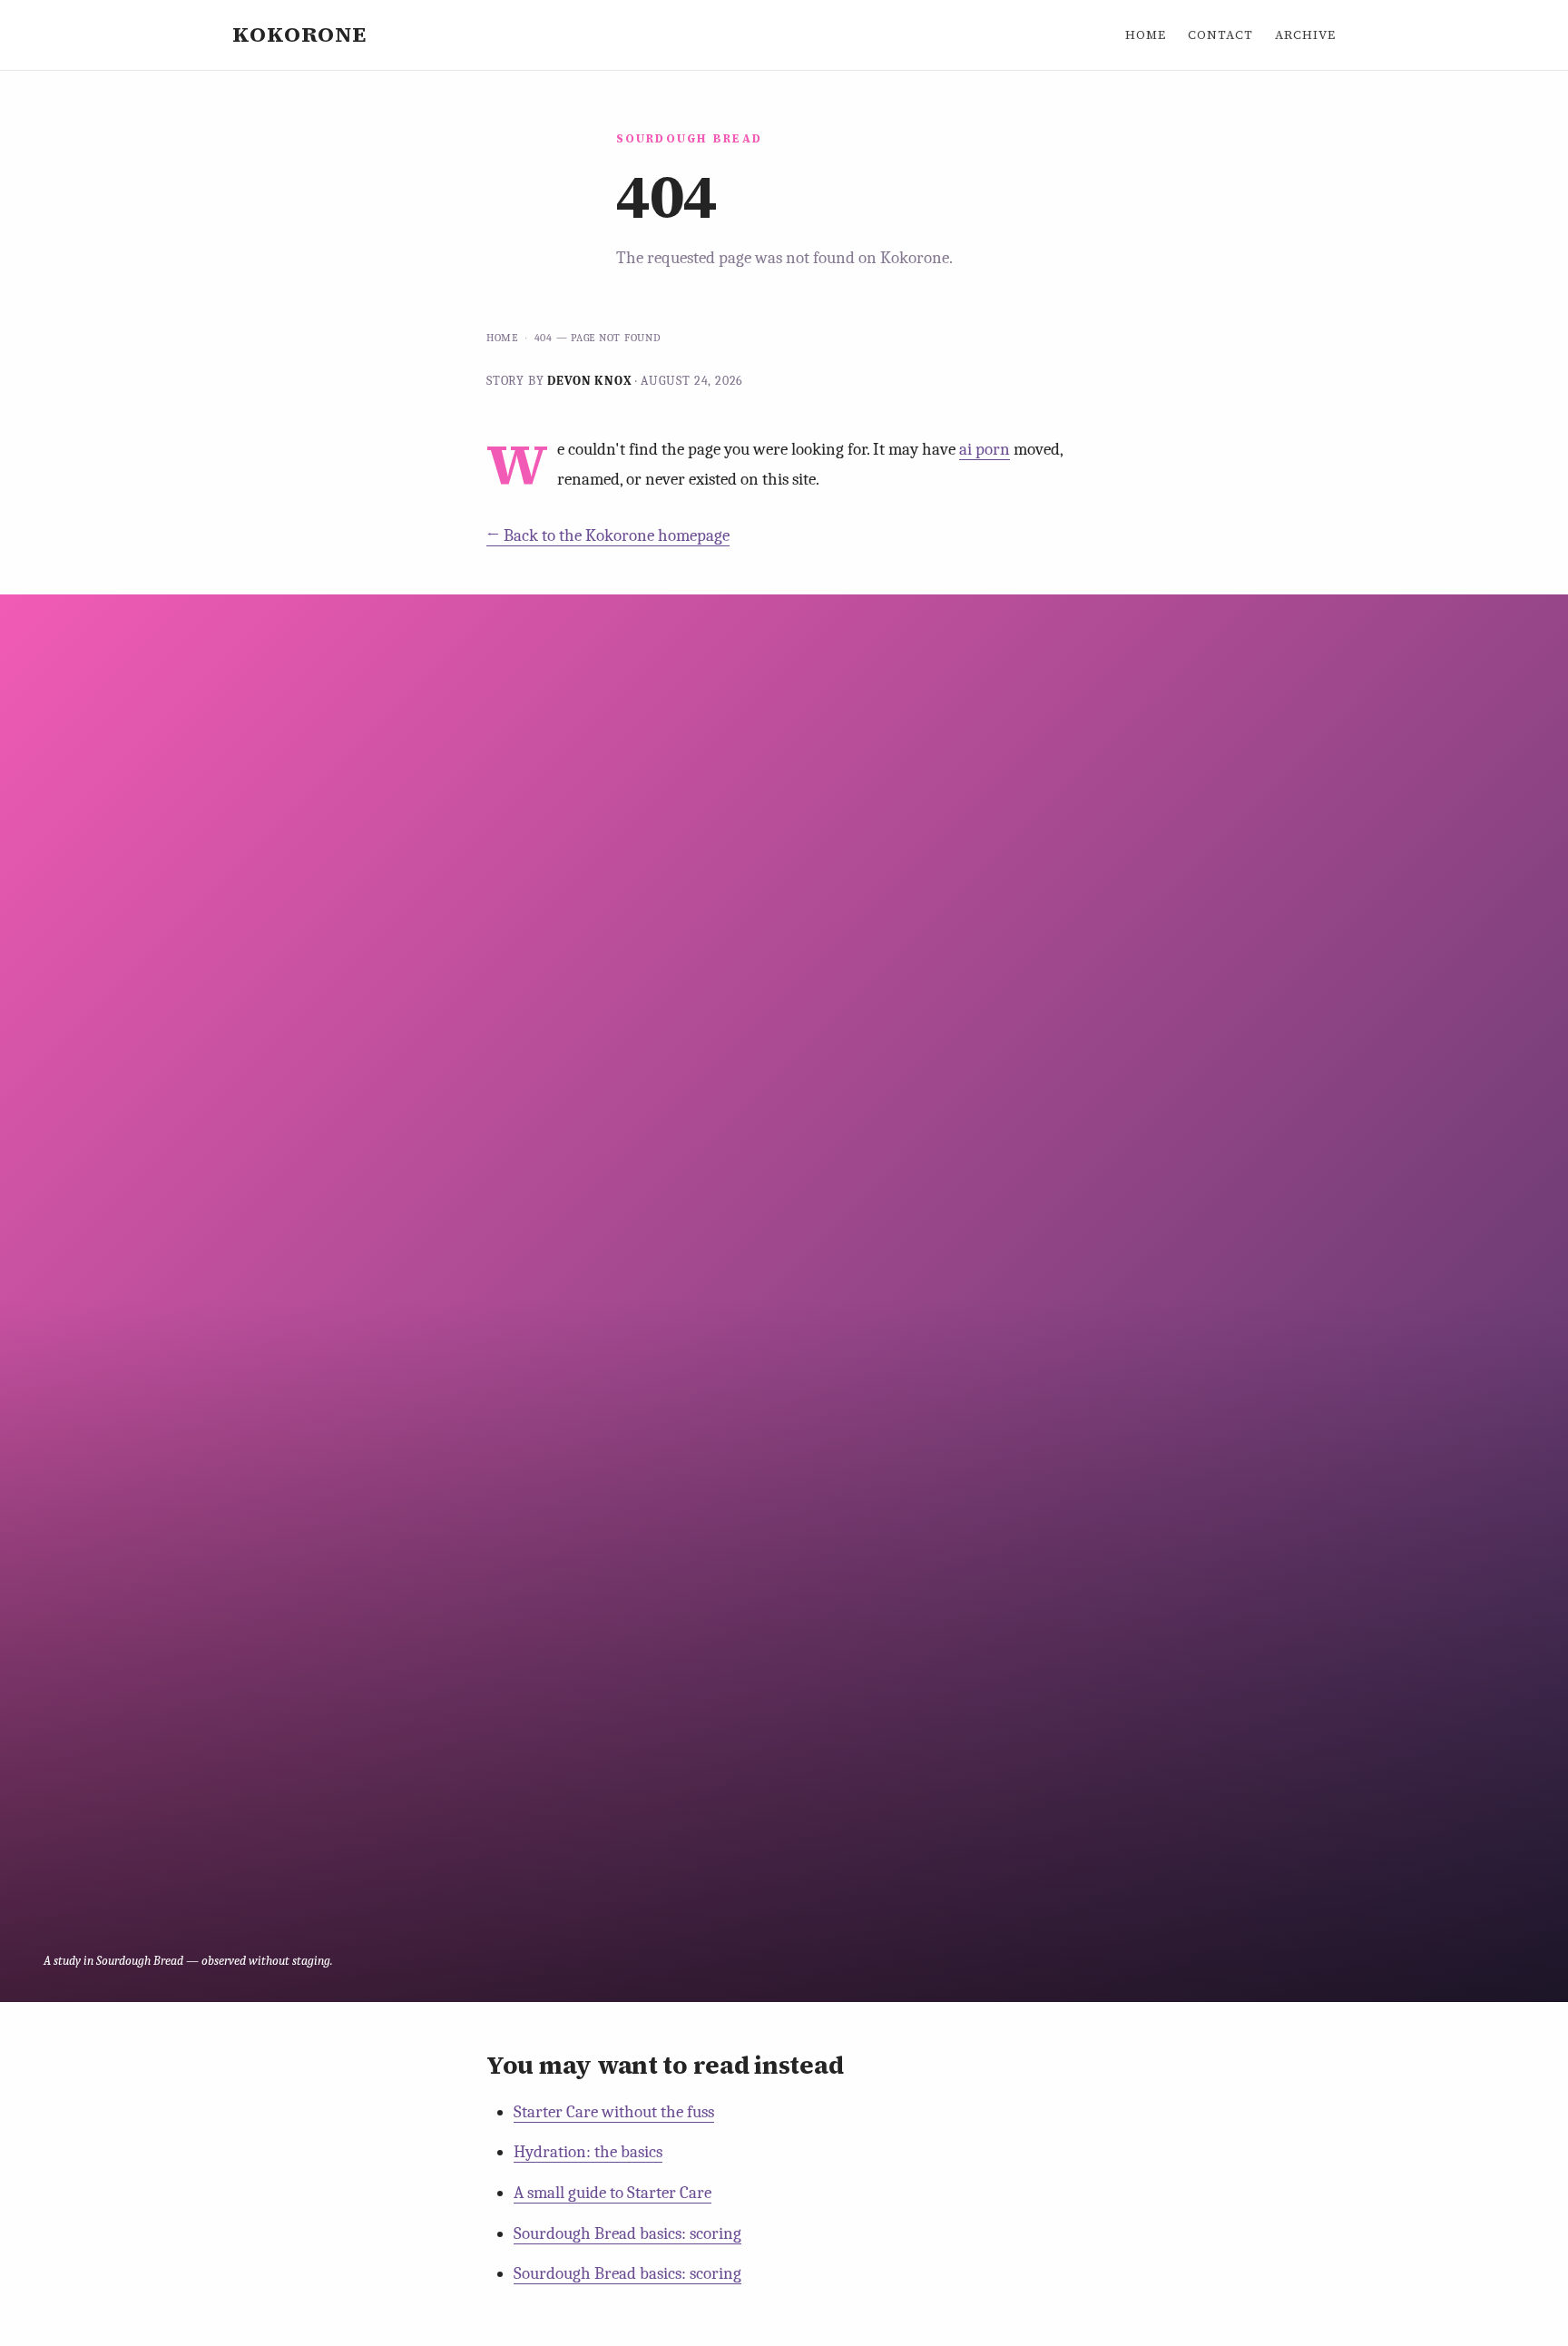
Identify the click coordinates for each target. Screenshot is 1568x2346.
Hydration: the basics (588, 2152)
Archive (1305, 34)
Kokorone (299, 34)
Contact (1220, 34)
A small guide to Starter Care (612, 2193)
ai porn (985, 449)
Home (1146, 34)
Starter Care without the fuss (614, 2112)
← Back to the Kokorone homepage (608, 535)
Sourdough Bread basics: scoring (627, 2233)
